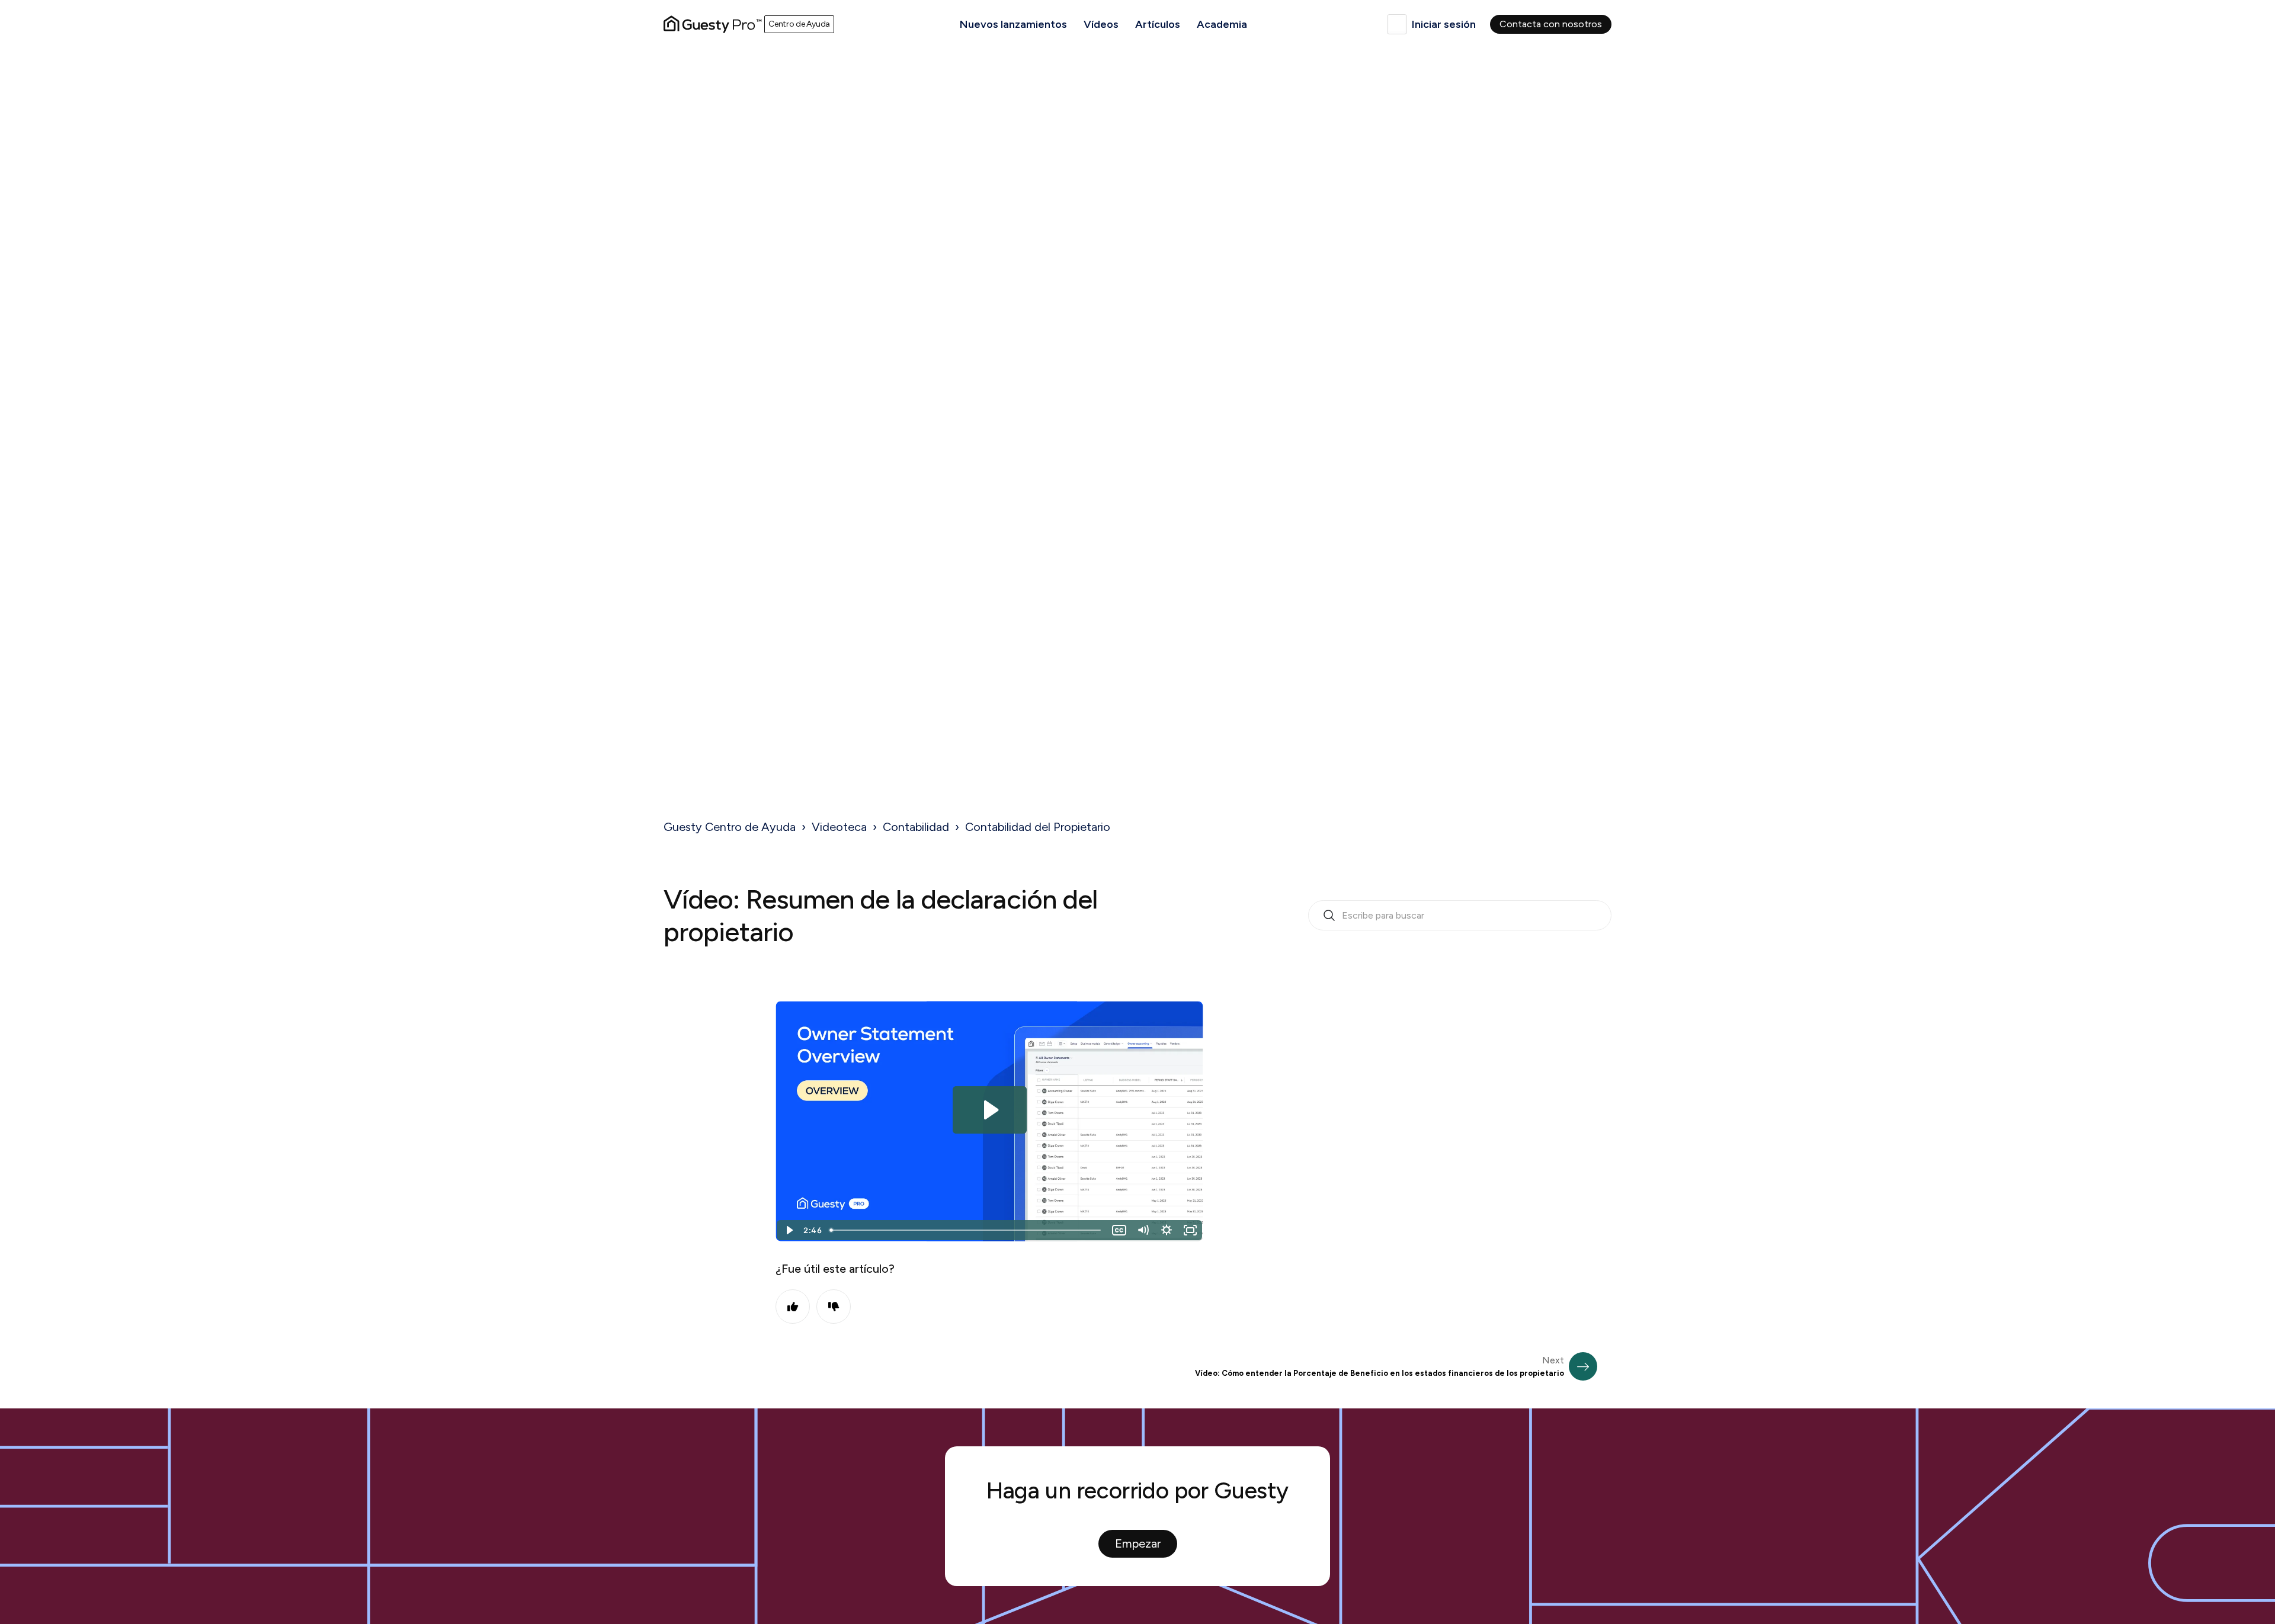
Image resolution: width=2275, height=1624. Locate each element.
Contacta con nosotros (1551, 24)
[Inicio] (713, 24)
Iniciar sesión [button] (1444, 24)
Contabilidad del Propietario (1038, 827)
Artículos (1158, 24)
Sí (793, 1307)
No (834, 1307)
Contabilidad (916, 827)
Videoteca (839, 827)
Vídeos (1101, 24)
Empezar (1138, 1543)
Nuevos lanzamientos (1013, 24)
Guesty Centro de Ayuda (730, 827)
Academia (1222, 24)
